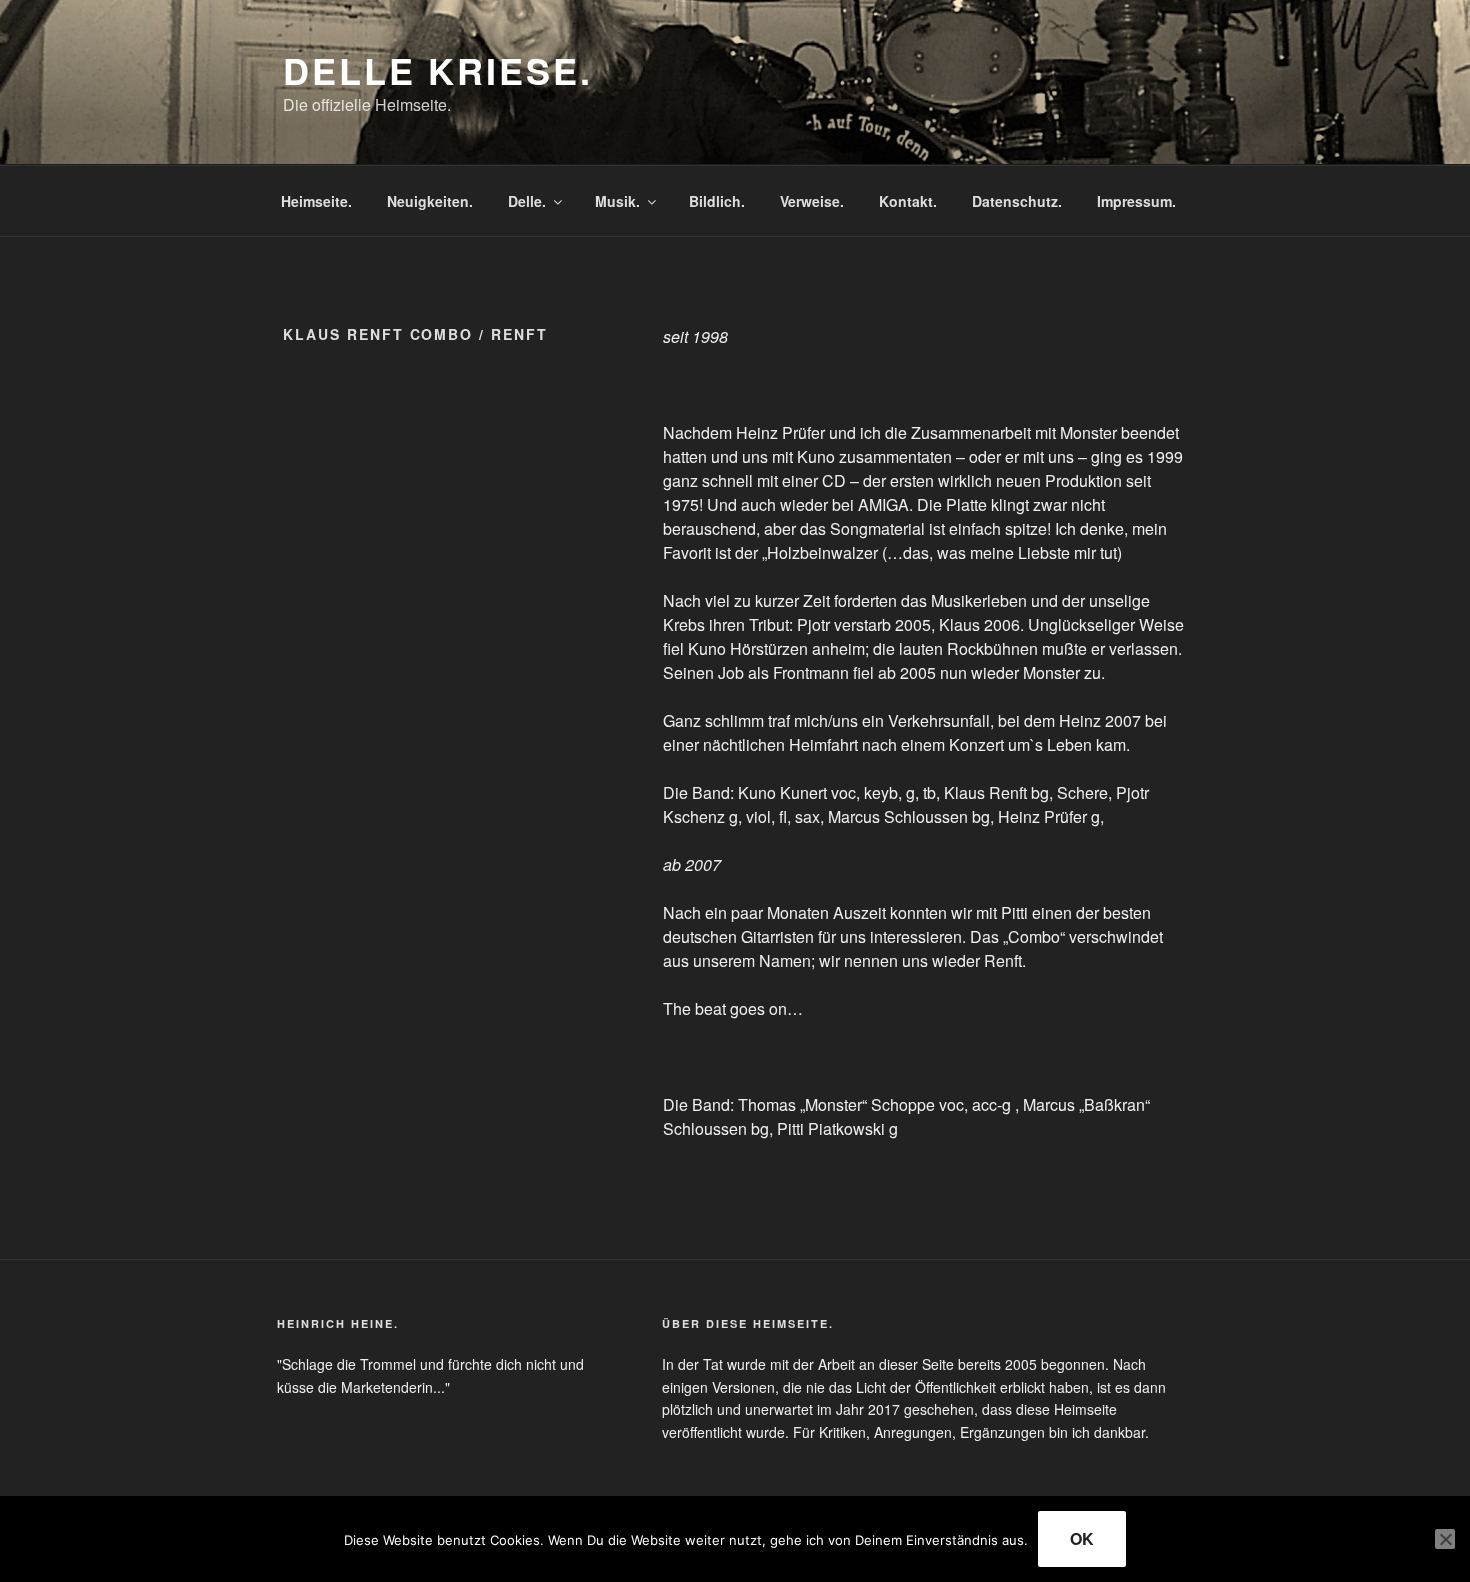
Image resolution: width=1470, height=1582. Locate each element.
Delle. (527, 201)
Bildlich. (717, 201)
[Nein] (1445, 1539)
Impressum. (1136, 201)
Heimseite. (316, 201)
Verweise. (812, 201)
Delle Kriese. (437, 70)
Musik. (617, 201)
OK (1082, 1538)
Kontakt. (908, 201)
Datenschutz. (1017, 201)
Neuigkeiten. (430, 201)
